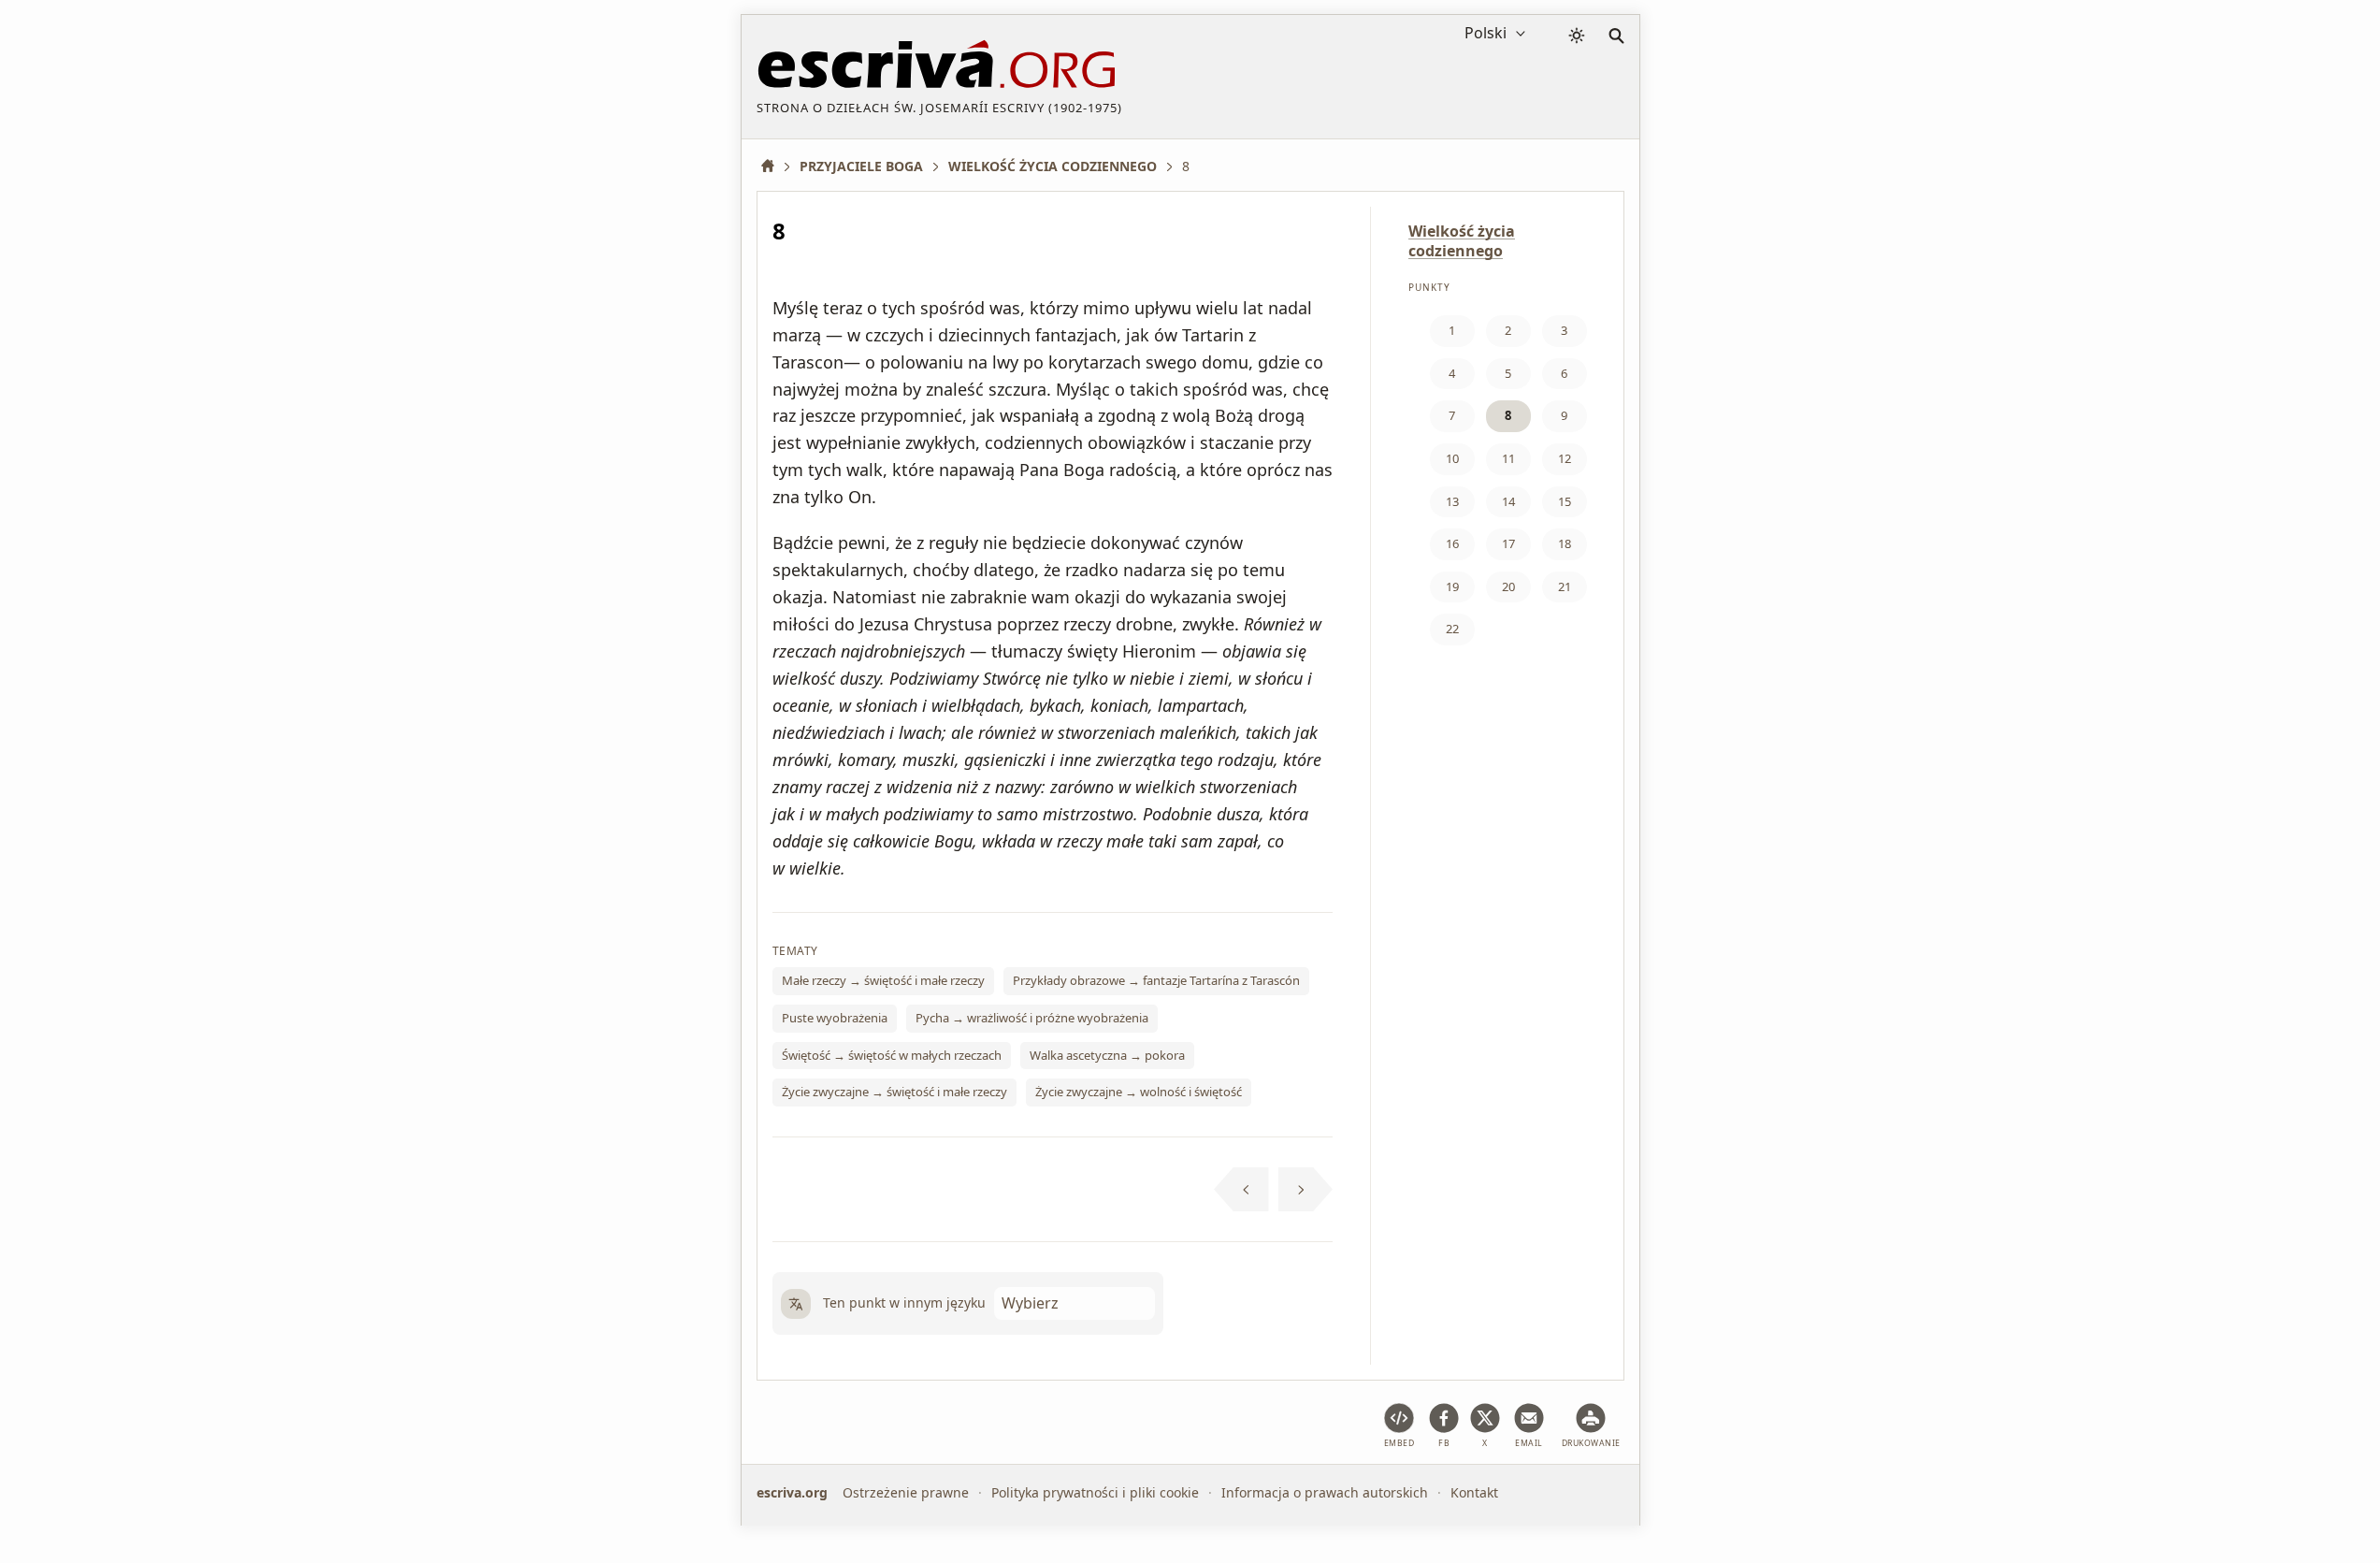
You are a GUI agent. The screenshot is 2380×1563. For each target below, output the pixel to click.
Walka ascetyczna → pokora (1107, 1055)
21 (1565, 586)
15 (1565, 501)
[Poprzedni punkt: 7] (1241, 1190)
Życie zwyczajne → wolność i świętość (1139, 1092)
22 (1452, 629)
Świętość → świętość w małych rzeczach (892, 1055)
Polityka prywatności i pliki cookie (1095, 1492)
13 (1452, 501)
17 (1508, 543)
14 (1508, 501)
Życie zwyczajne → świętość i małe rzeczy (894, 1092)
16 (1452, 543)
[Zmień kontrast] (1577, 36)
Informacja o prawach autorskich (1325, 1492)
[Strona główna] (774, 166)
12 (1565, 458)
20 (1508, 586)
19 (1452, 586)
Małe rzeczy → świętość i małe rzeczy (883, 980)
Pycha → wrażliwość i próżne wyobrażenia (1032, 1018)
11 (1508, 458)
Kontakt (1474, 1492)
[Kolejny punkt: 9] (1306, 1190)
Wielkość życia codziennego (1462, 241)
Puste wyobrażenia (835, 1018)
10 (1452, 458)
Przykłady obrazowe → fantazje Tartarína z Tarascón (1156, 980)
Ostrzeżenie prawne (906, 1492)
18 (1565, 543)
